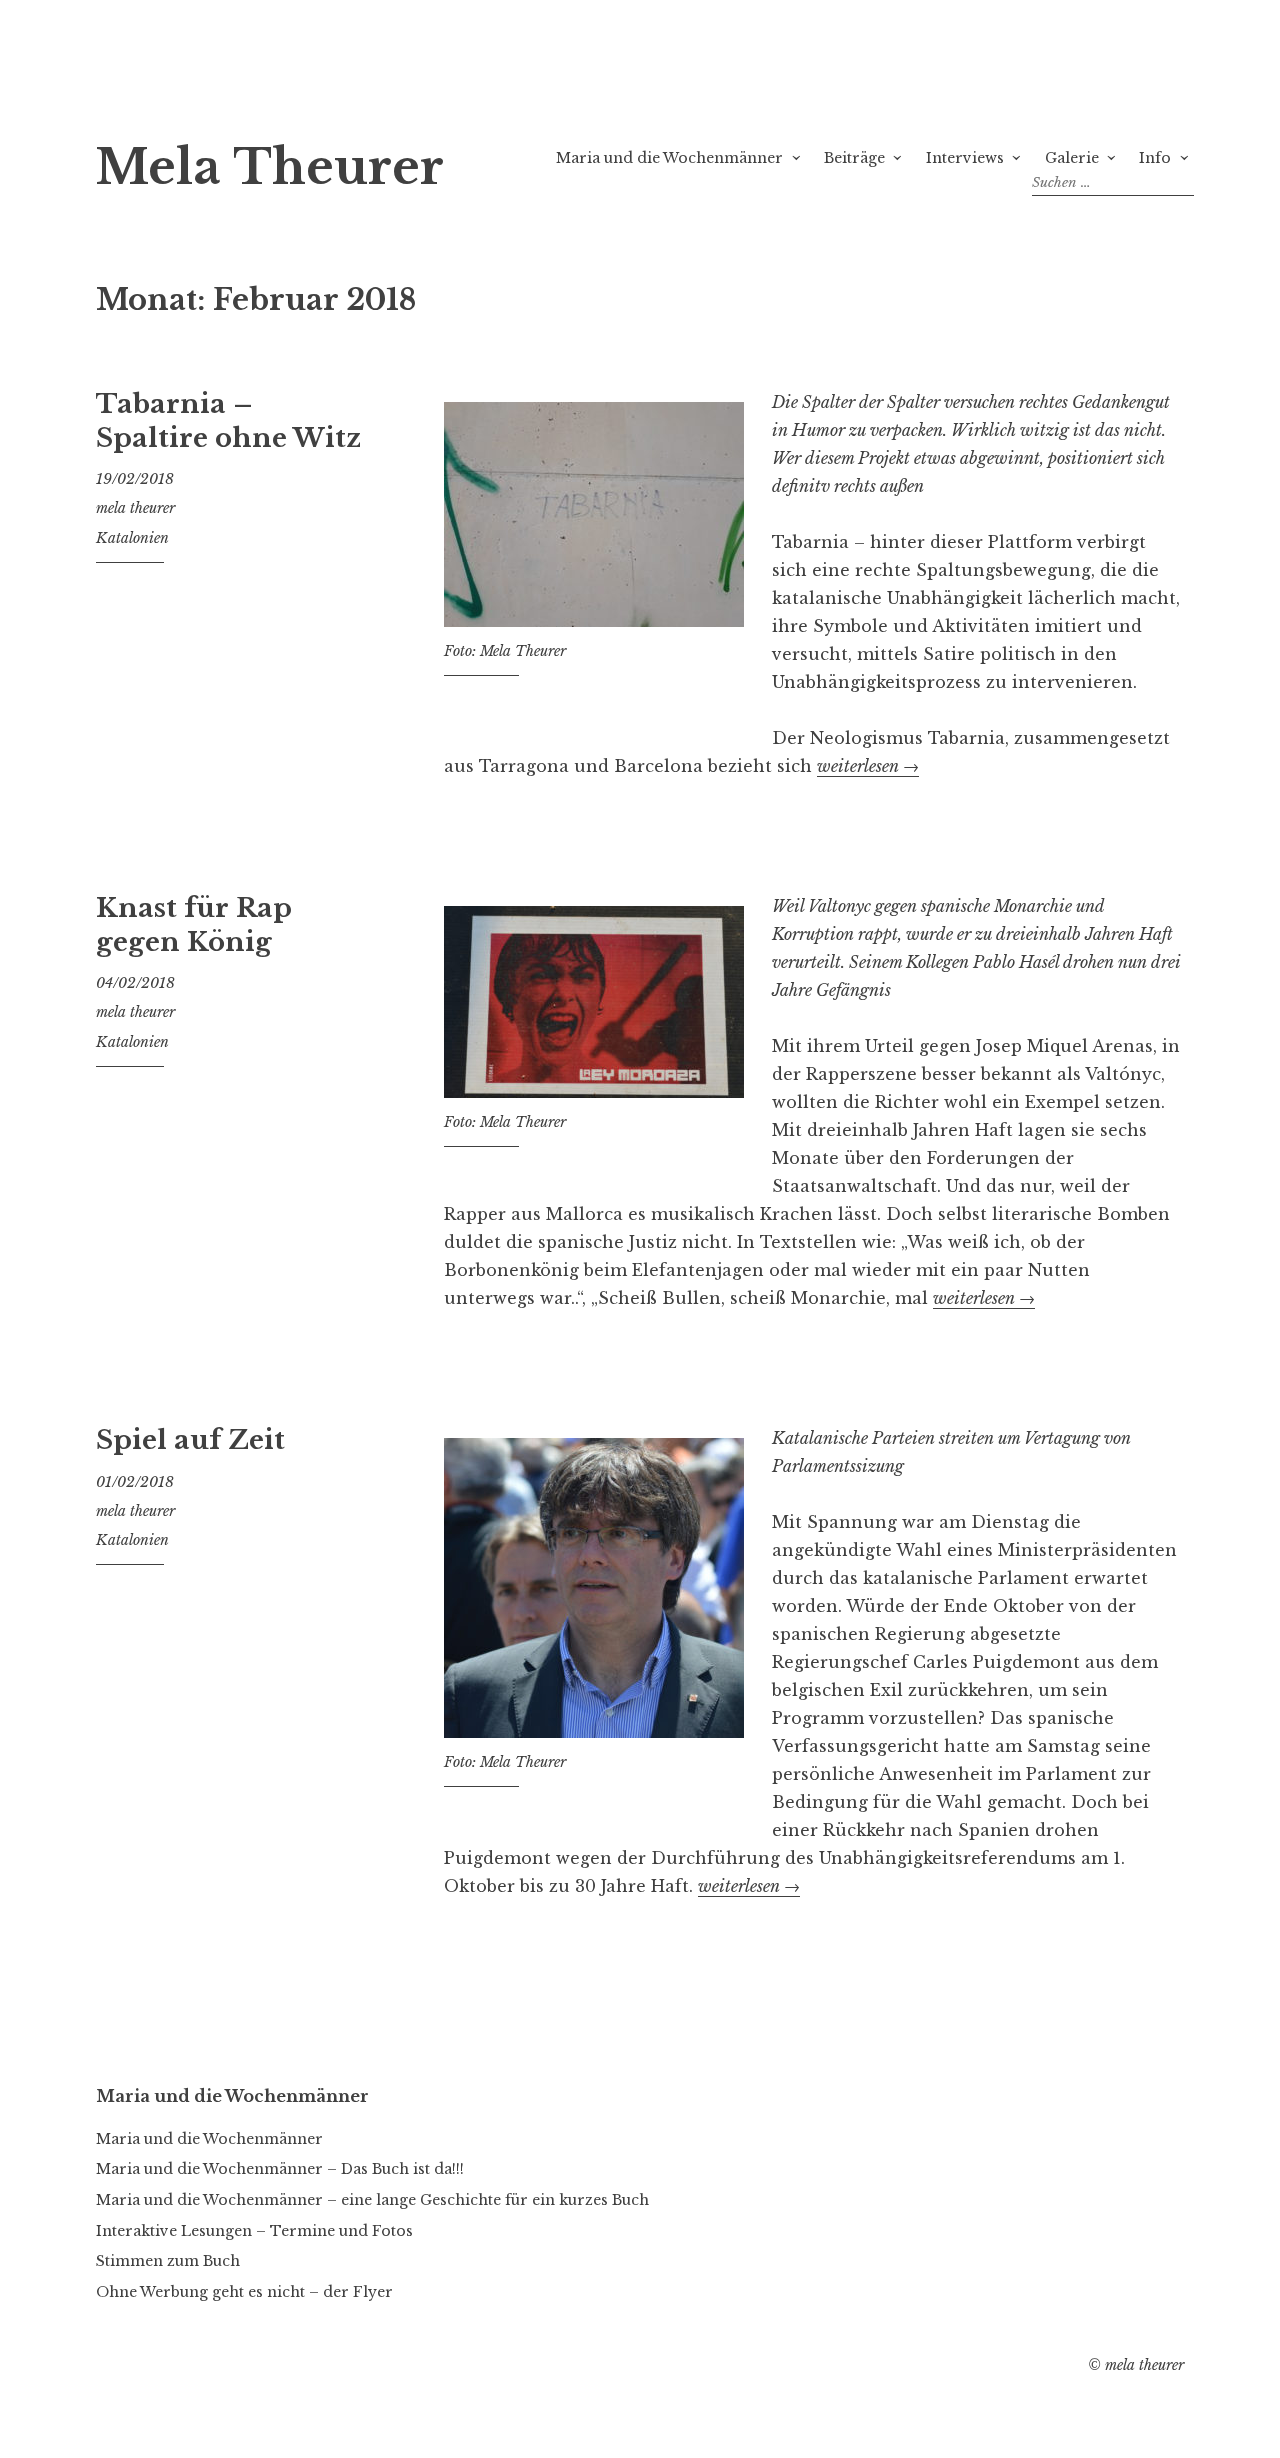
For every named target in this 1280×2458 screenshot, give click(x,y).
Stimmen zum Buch (168, 2261)
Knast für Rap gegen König (194, 925)
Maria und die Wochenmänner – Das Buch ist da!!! (280, 2169)
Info (1155, 158)
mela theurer (135, 508)
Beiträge (854, 158)
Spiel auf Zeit (190, 1440)
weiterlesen (868, 766)
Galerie (1072, 158)
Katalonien (132, 538)
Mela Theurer (270, 167)
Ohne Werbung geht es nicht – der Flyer (244, 2292)
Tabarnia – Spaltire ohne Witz (228, 421)
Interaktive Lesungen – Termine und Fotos (254, 2231)
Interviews (965, 158)
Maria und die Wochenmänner (669, 158)
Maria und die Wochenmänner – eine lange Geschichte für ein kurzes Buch (372, 2200)
